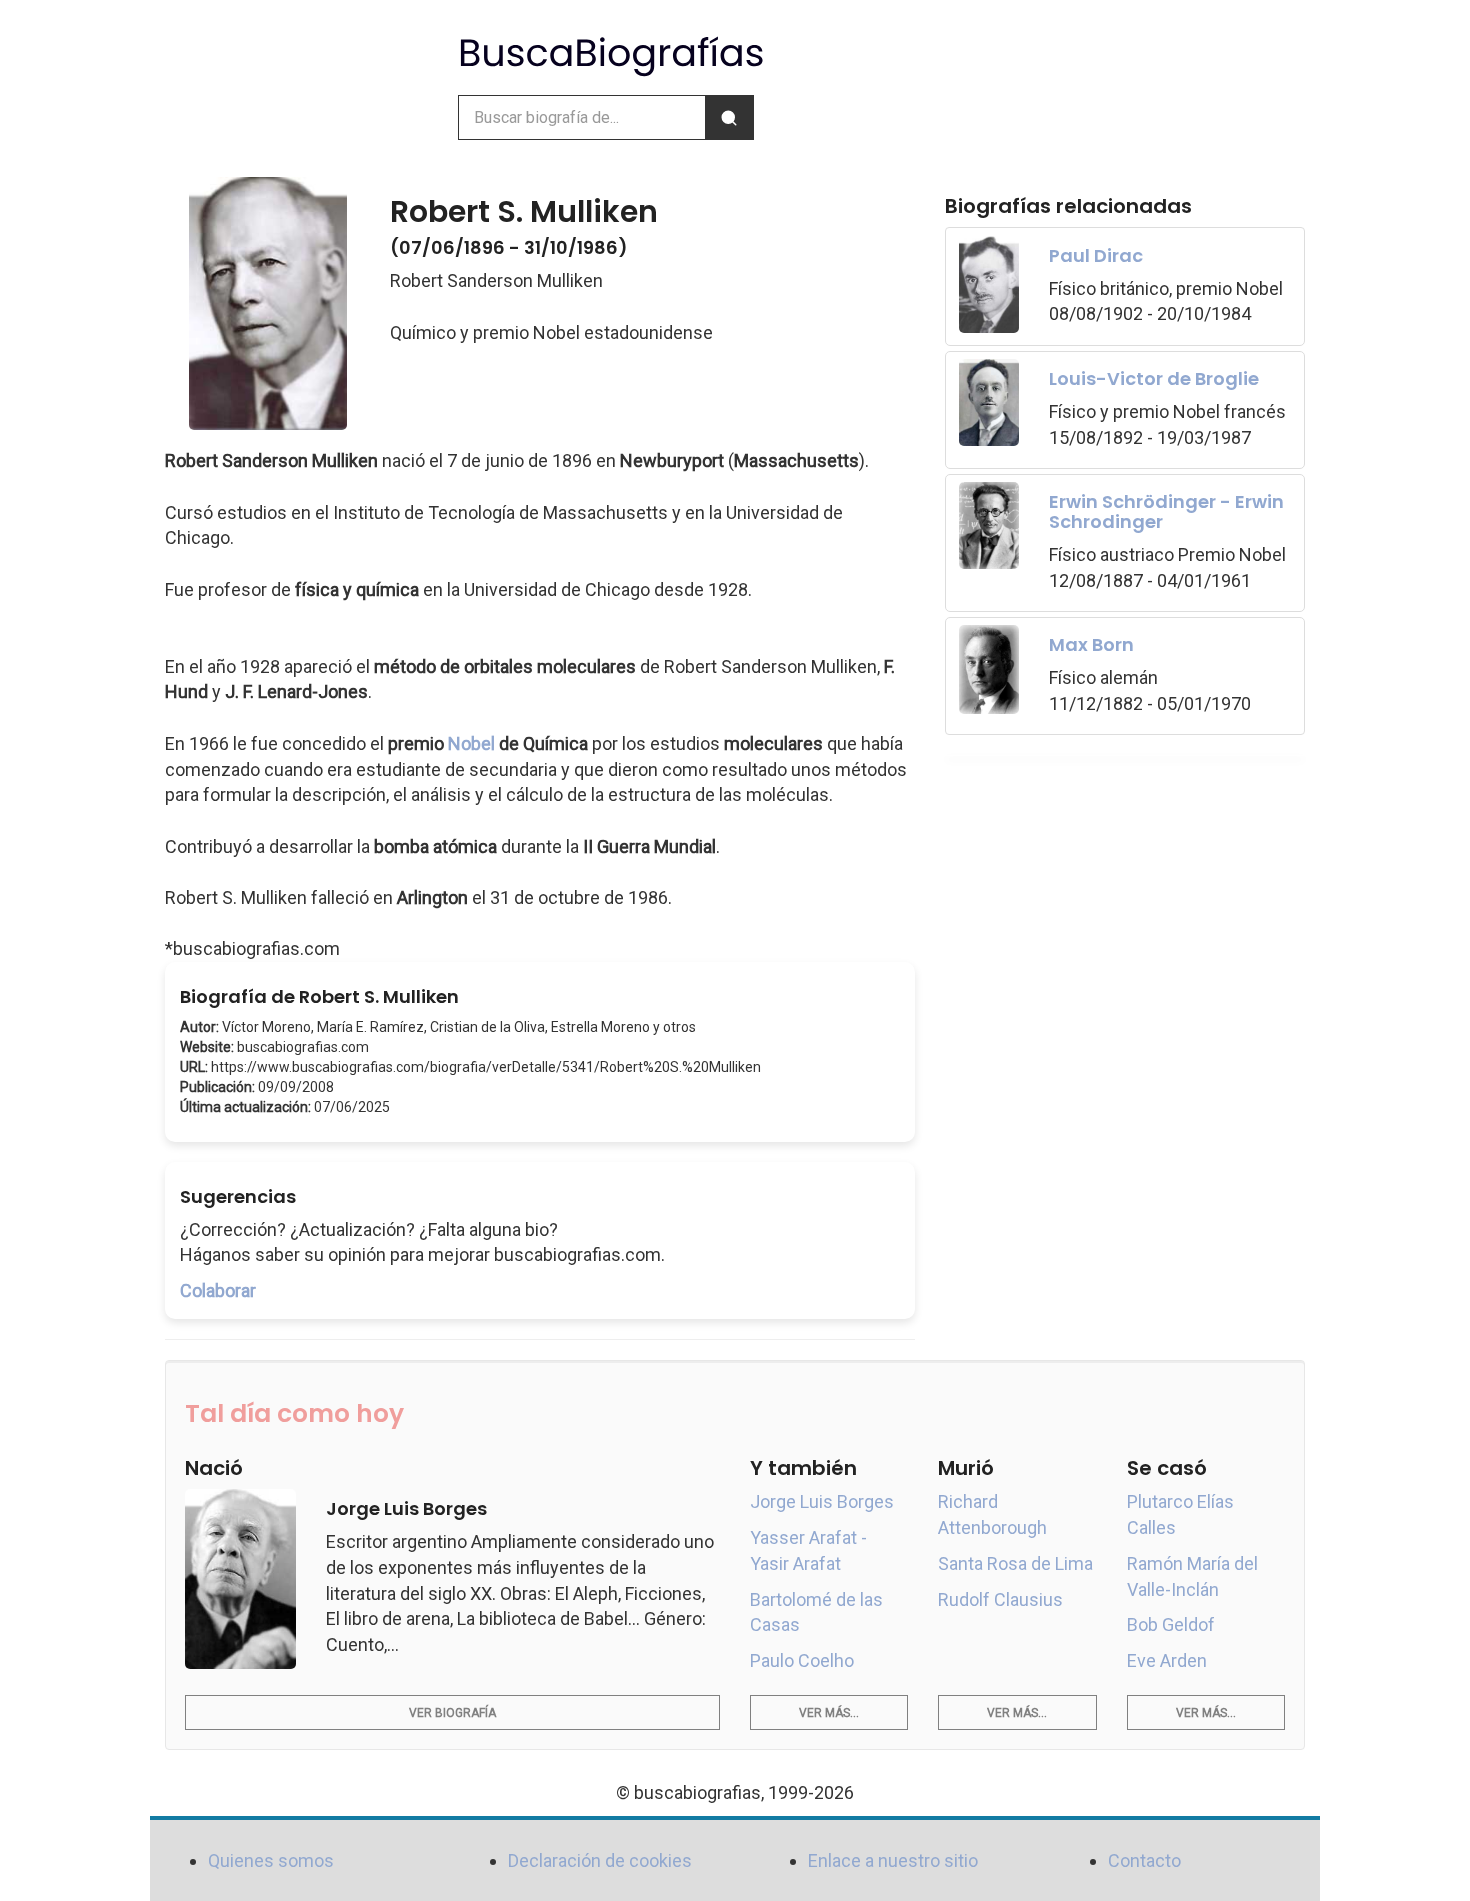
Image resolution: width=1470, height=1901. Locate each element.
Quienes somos (271, 1860)
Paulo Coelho (802, 1660)
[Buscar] (729, 117)
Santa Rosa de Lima (1015, 1563)
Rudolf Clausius (1000, 1599)
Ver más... (829, 1713)
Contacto (1144, 1860)
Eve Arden (1167, 1660)
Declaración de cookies (600, 1860)
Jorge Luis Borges (822, 1501)
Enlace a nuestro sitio (893, 1860)
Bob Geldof (1171, 1624)
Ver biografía (452, 1713)
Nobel (471, 743)
